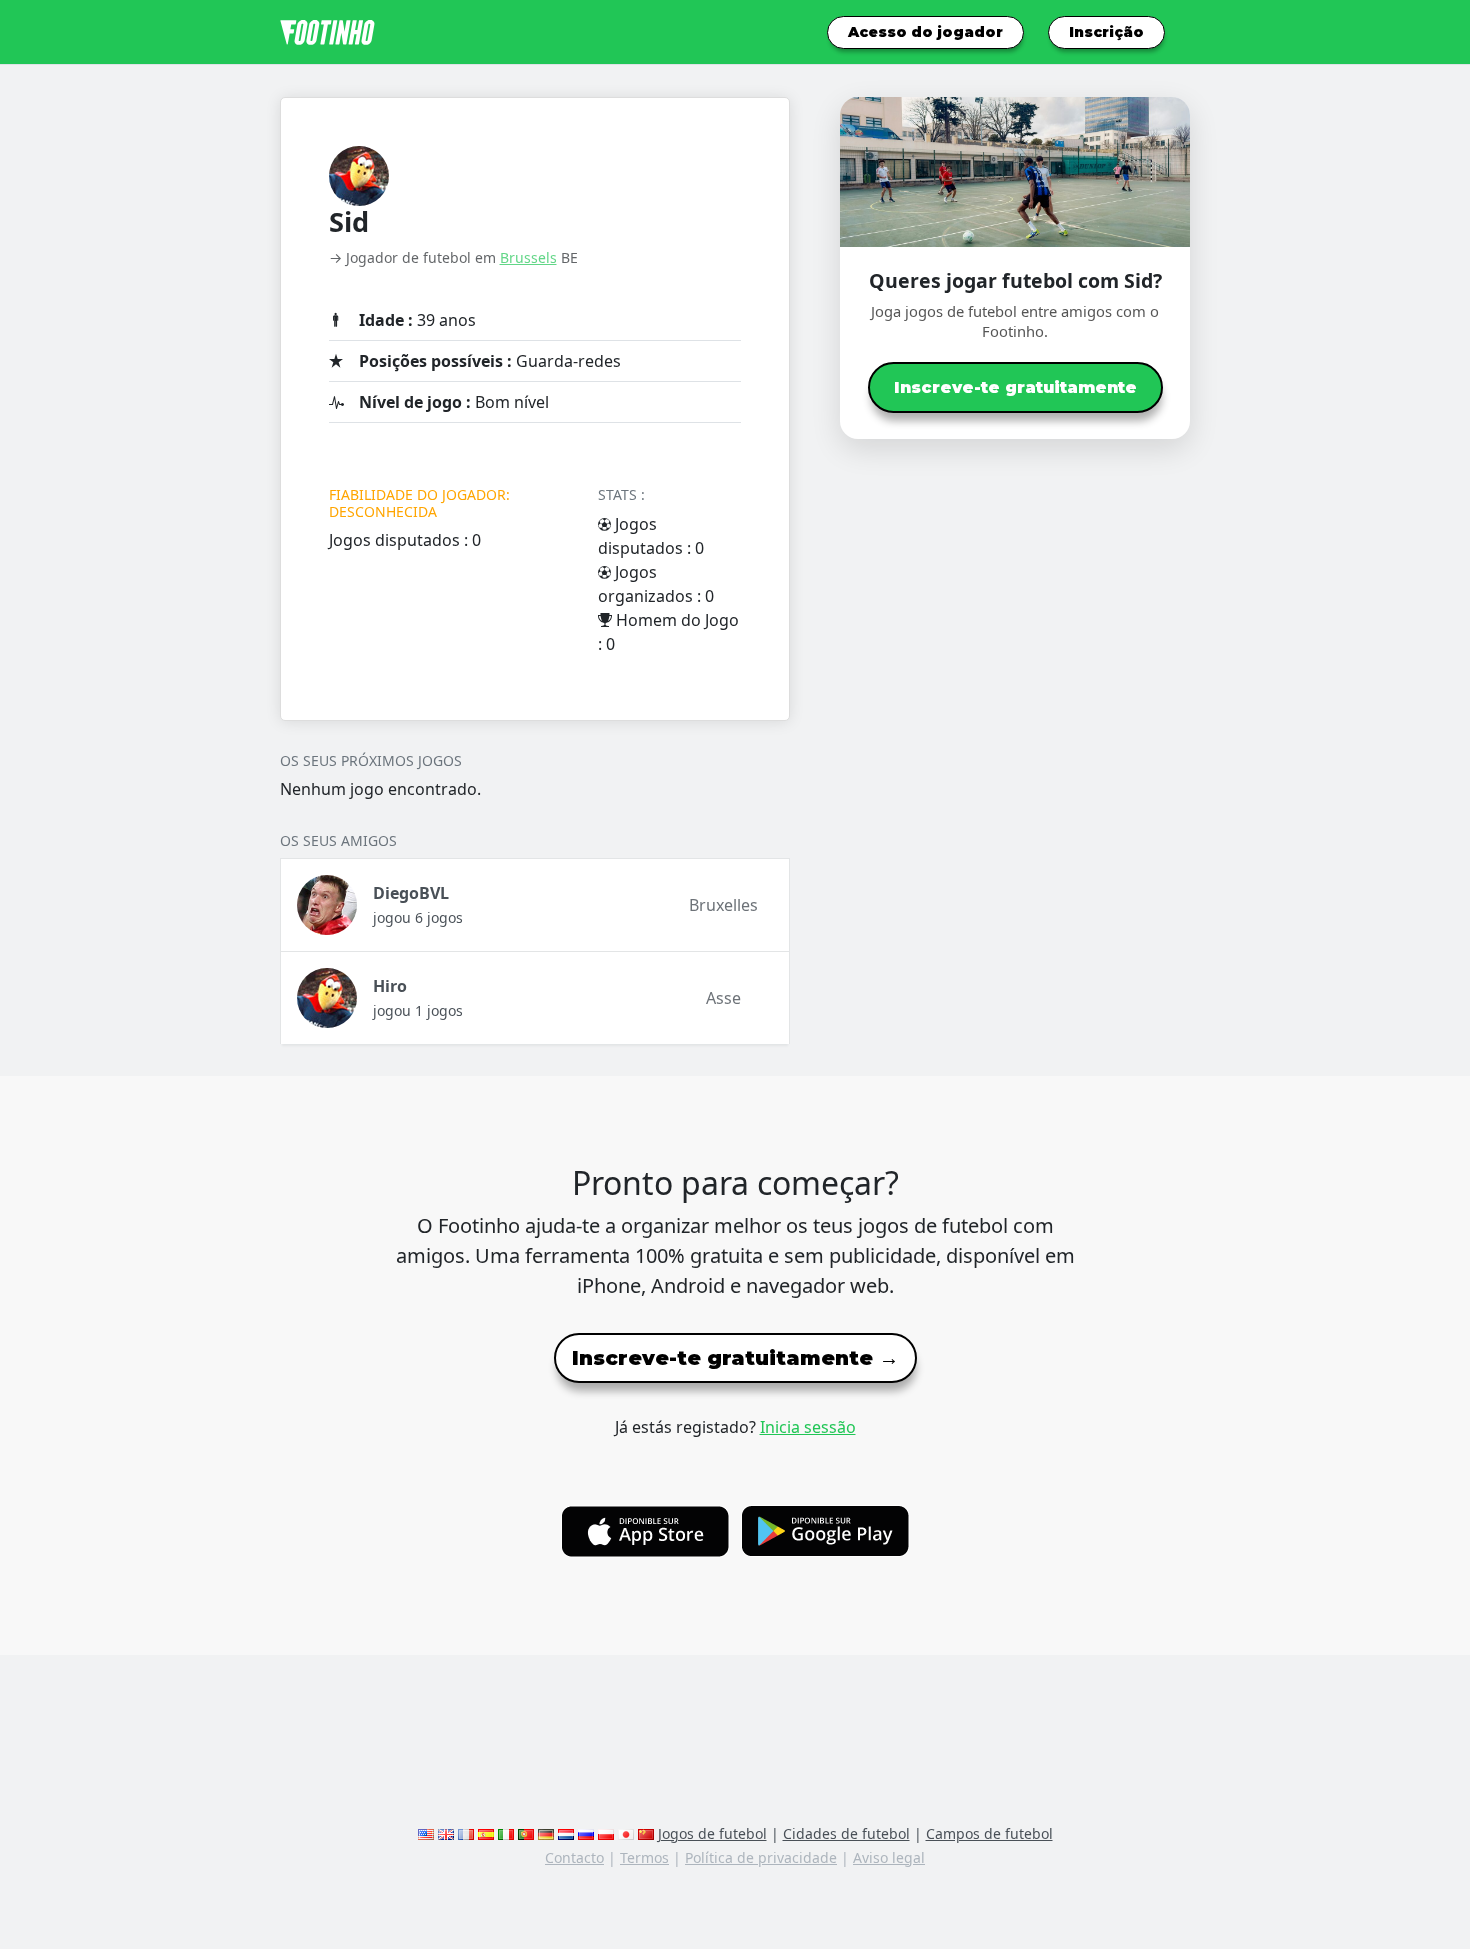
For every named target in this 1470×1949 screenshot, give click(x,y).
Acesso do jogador (925, 32)
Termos (644, 1857)
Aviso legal (889, 1857)
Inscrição (1106, 32)
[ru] (586, 1833)
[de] (546, 1833)
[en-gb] (446, 1833)
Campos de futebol (989, 1833)
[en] (426, 1833)
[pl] (606, 1833)
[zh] (646, 1833)
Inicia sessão (808, 1427)
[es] (486, 1833)
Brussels (528, 257)
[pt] (526, 1833)
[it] (506, 1833)
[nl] (566, 1833)
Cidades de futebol (846, 1833)
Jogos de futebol (712, 1833)
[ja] (626, 1833)
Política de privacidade (761, 1857)
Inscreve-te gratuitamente (1015, 387)
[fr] (466, 1833)
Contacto (574, 1857)
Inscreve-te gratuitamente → (735, 1358)
